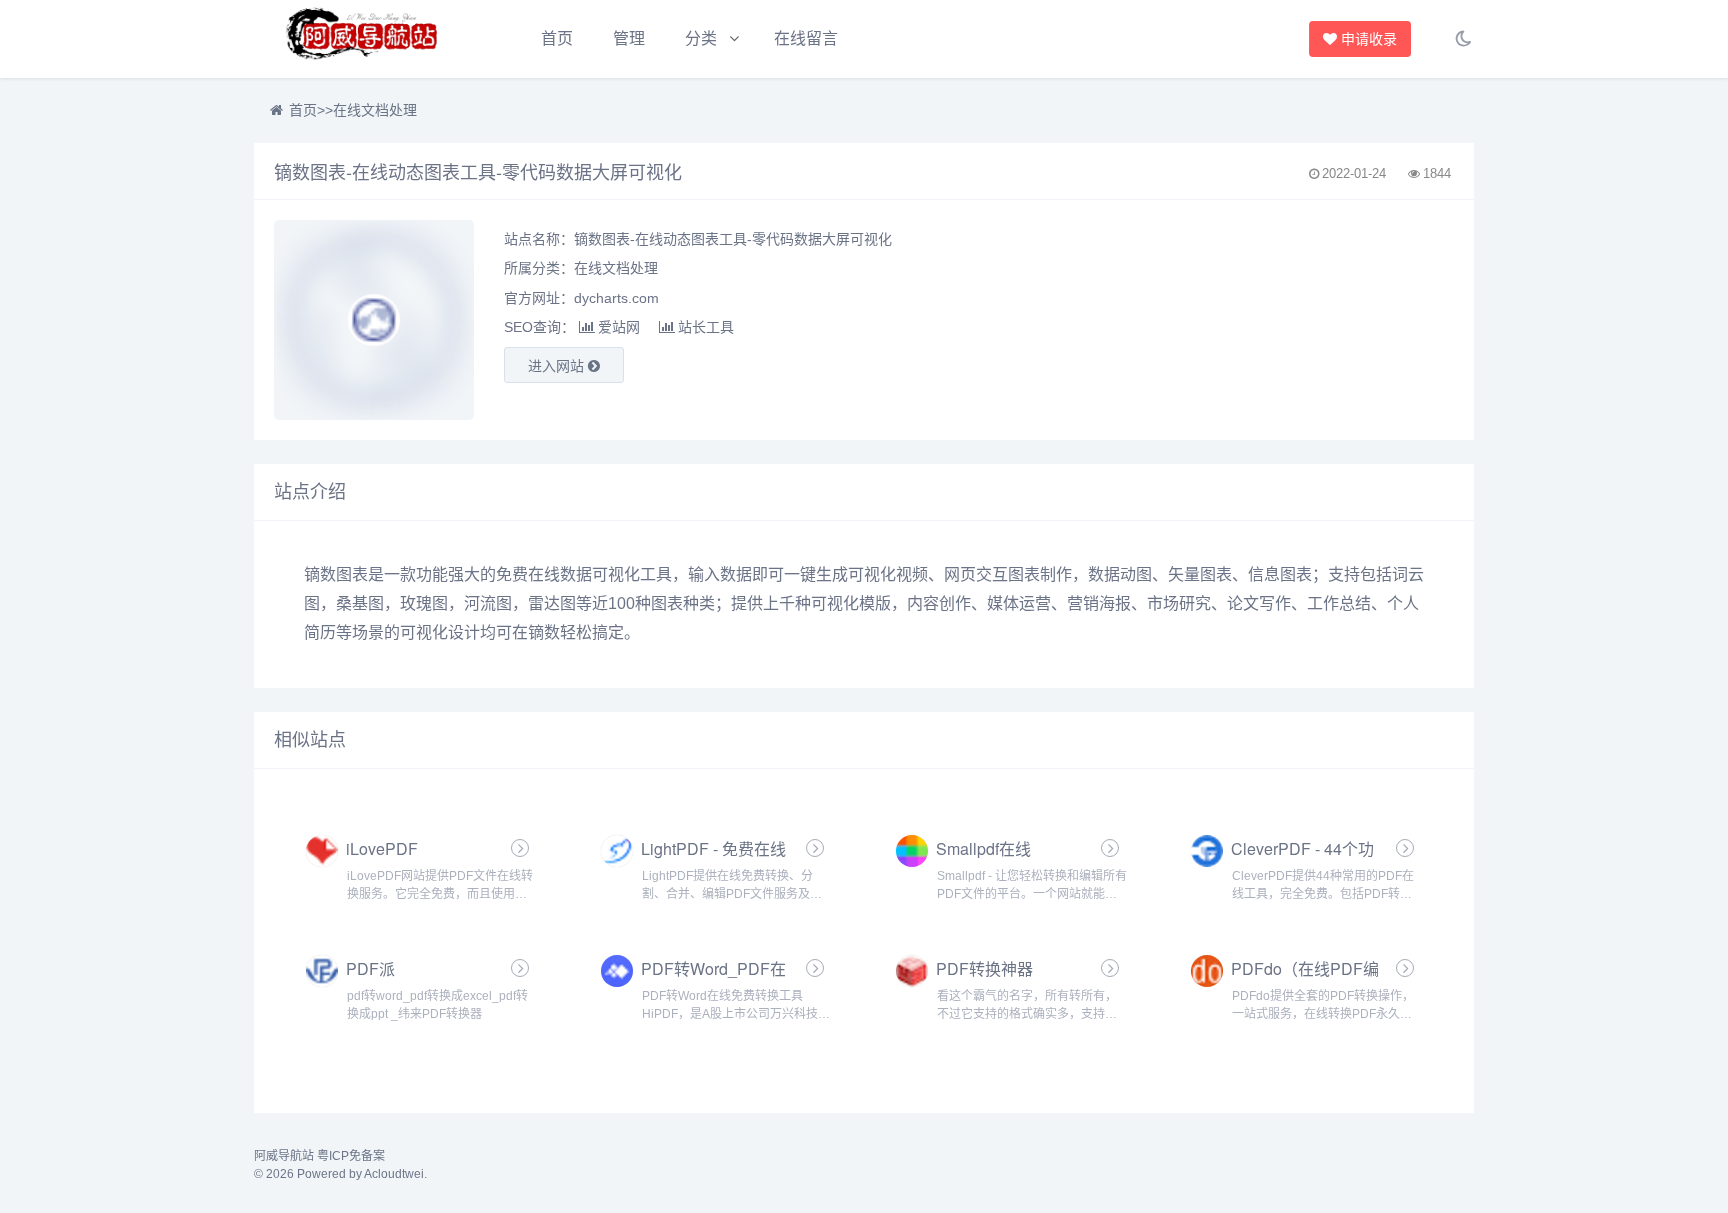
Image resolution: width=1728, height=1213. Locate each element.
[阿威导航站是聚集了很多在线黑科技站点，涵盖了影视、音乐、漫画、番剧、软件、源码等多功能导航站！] (364, 39)
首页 (557, 38)
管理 (629, 38)
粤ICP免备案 (351, 1156)
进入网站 (558, 366)
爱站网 (619, 327)
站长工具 (706, 327)
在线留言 (806, 38)
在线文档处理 (375, 110)
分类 (701, 38)
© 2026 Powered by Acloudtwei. (340, 1174)
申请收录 (1371, 39)
